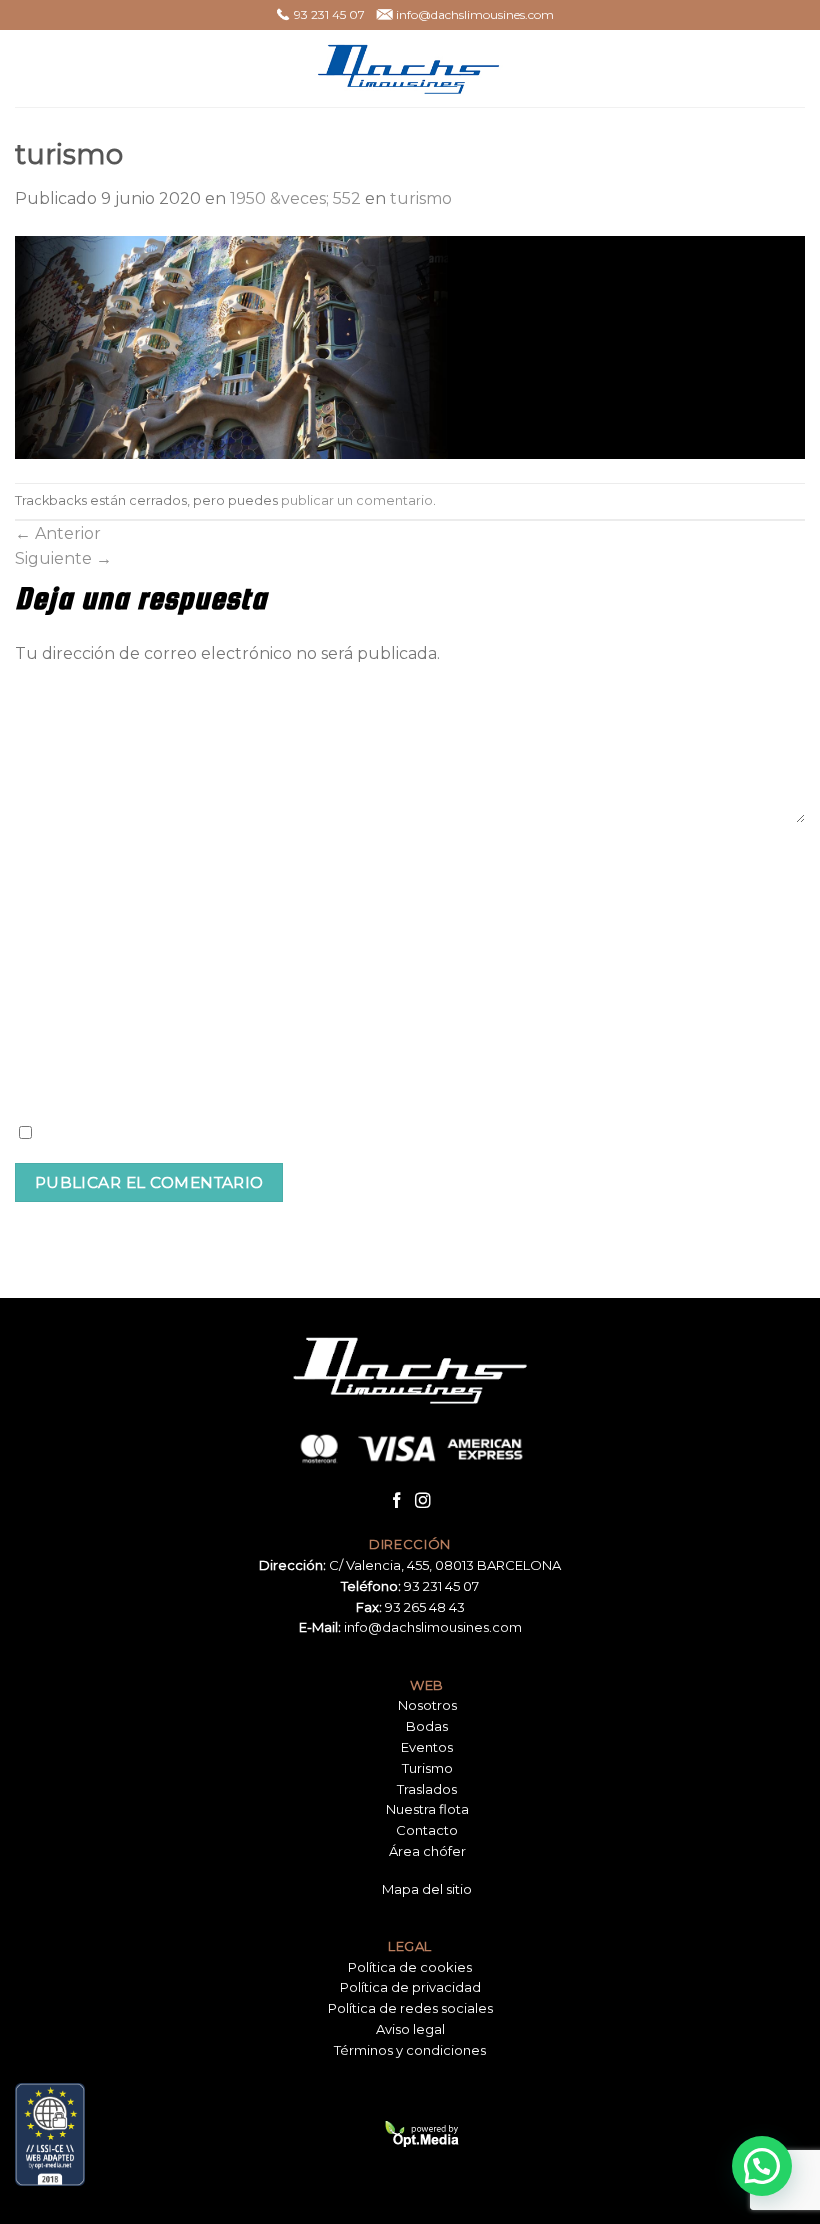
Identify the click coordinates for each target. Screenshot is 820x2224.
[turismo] (410, 346)
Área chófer (427, 1851)
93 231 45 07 (441, 1586)
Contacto (427, 1830)
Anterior (58, 533)
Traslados (427, 1789)
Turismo (427, 1768)
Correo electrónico (84, 949)
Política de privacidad (410, 1987)
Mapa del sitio (427, 1889)
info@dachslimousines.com (433, 1627)
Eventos (427, 1747)
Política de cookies (410, 1967)
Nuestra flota (427, 1809)
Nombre (47, 858)
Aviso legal (410, 2029)
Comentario (59, 686)
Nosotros (427, 1705)
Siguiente (63, 558)
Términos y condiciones (410, 2050)
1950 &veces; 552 (295, 198)
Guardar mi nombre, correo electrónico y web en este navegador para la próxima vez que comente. (411, 1134)
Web (32, 1041)
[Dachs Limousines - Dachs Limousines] (410, 68)
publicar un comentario (357, 500)
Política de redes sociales (410, 2008)
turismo (421, 198)
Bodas (427, 1726)
